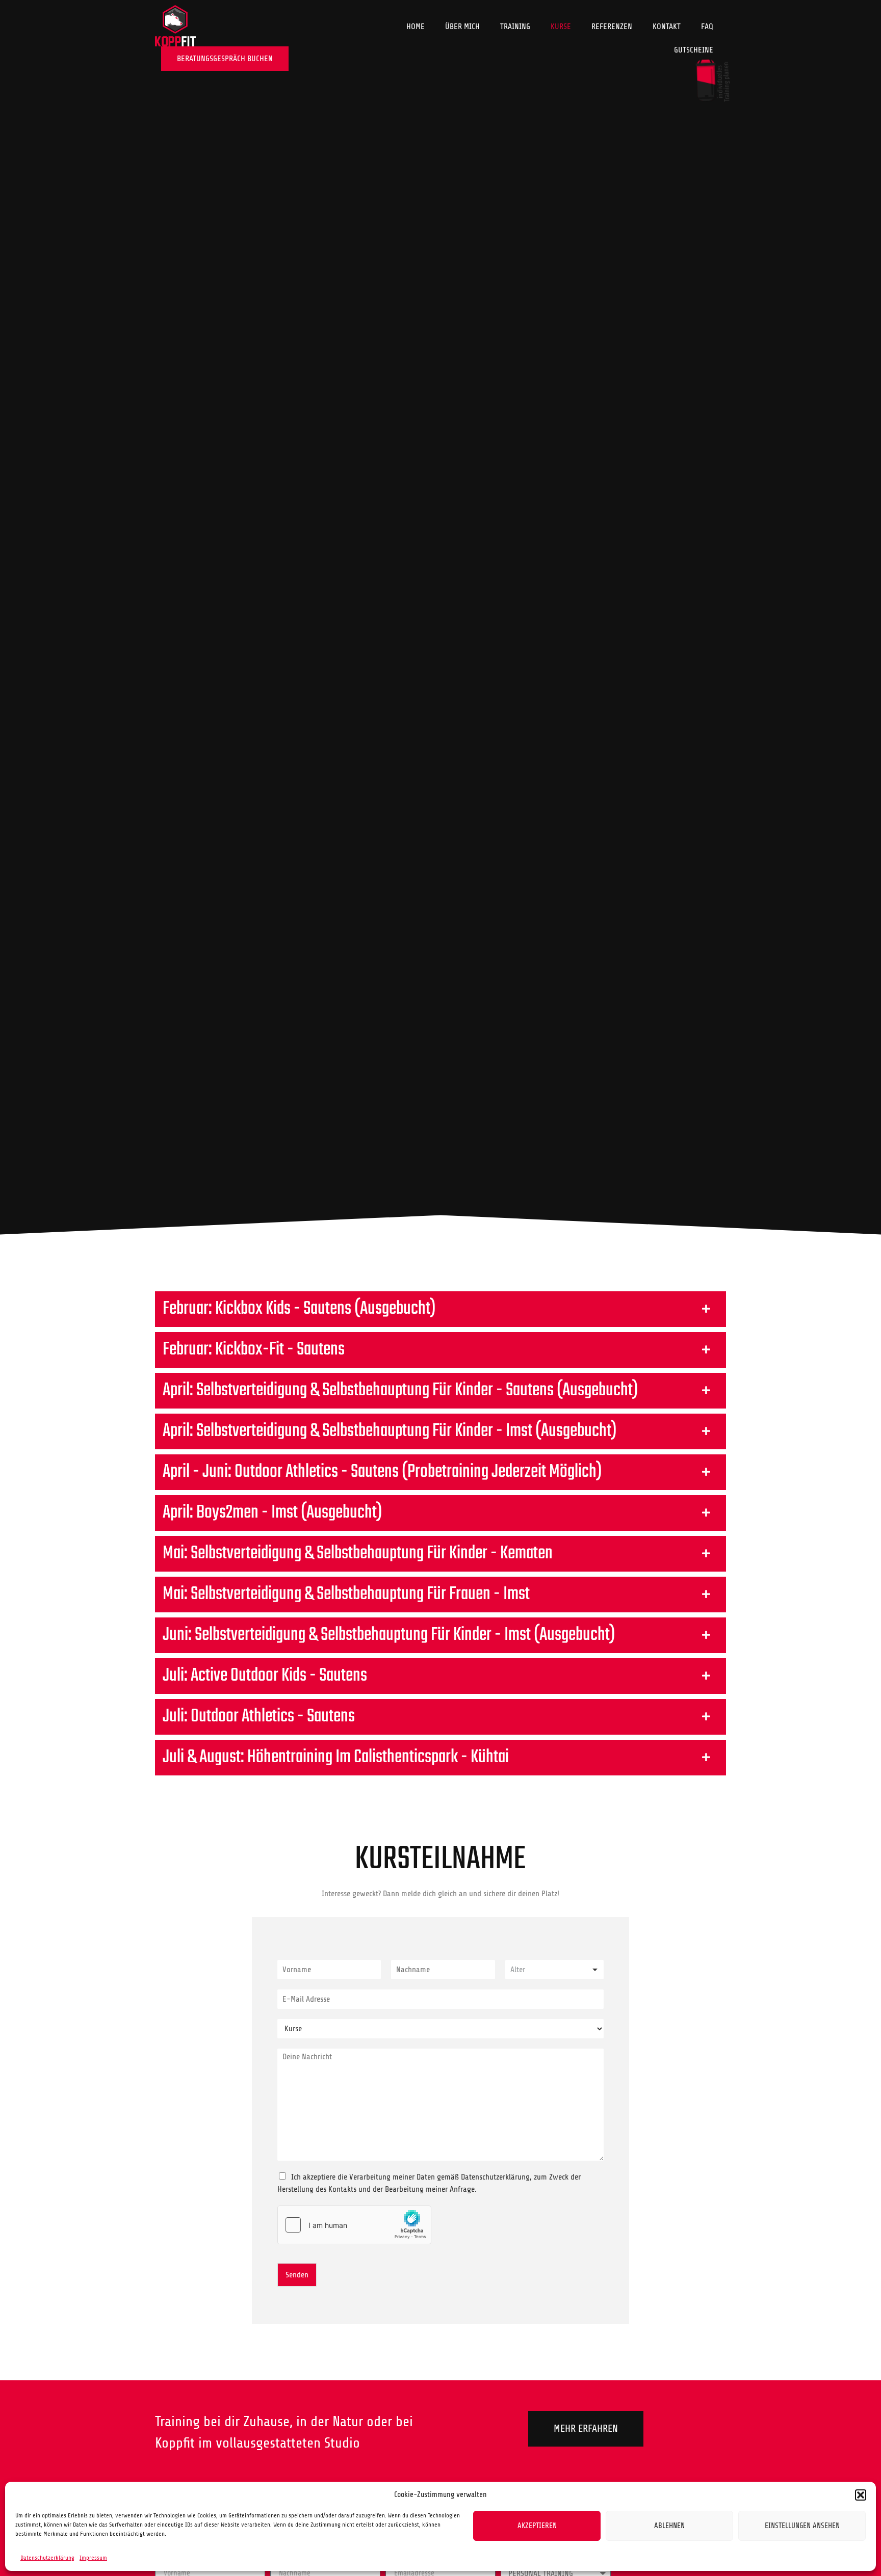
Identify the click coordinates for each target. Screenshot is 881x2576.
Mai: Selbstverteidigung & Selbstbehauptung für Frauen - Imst (346, 1594)
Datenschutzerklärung (47, 2558)
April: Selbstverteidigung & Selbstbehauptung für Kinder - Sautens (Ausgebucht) (400, 1390)
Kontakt (667, 26)
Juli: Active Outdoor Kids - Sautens (265, 1676)
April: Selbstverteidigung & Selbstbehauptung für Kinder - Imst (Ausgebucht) (390, 1431)
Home (416, 26)
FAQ (707, 26)
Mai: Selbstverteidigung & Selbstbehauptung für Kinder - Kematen (358, 1553)
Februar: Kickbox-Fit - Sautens (254, 1350)
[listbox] (554, 1970)
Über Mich (462, 26)
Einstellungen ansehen (802, 2526)
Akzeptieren (537, 2526)
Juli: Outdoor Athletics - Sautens (259, 1717)
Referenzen (612, 26)
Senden (297, 2275)
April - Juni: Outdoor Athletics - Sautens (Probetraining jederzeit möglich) (382, 1472)
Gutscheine (694, 50)
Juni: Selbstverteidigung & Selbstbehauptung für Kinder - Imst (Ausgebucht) (389, 1635)
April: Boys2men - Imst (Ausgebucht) (273, 1513)
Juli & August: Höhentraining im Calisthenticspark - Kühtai (336, 1757)
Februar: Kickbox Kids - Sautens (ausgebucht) (299, 1309)
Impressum (93, 2558)
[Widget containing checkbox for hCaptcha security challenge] (354, 2225)
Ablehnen (669, 2526)
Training (515, 26)
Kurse (561, 26)
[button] (861, 2495)
